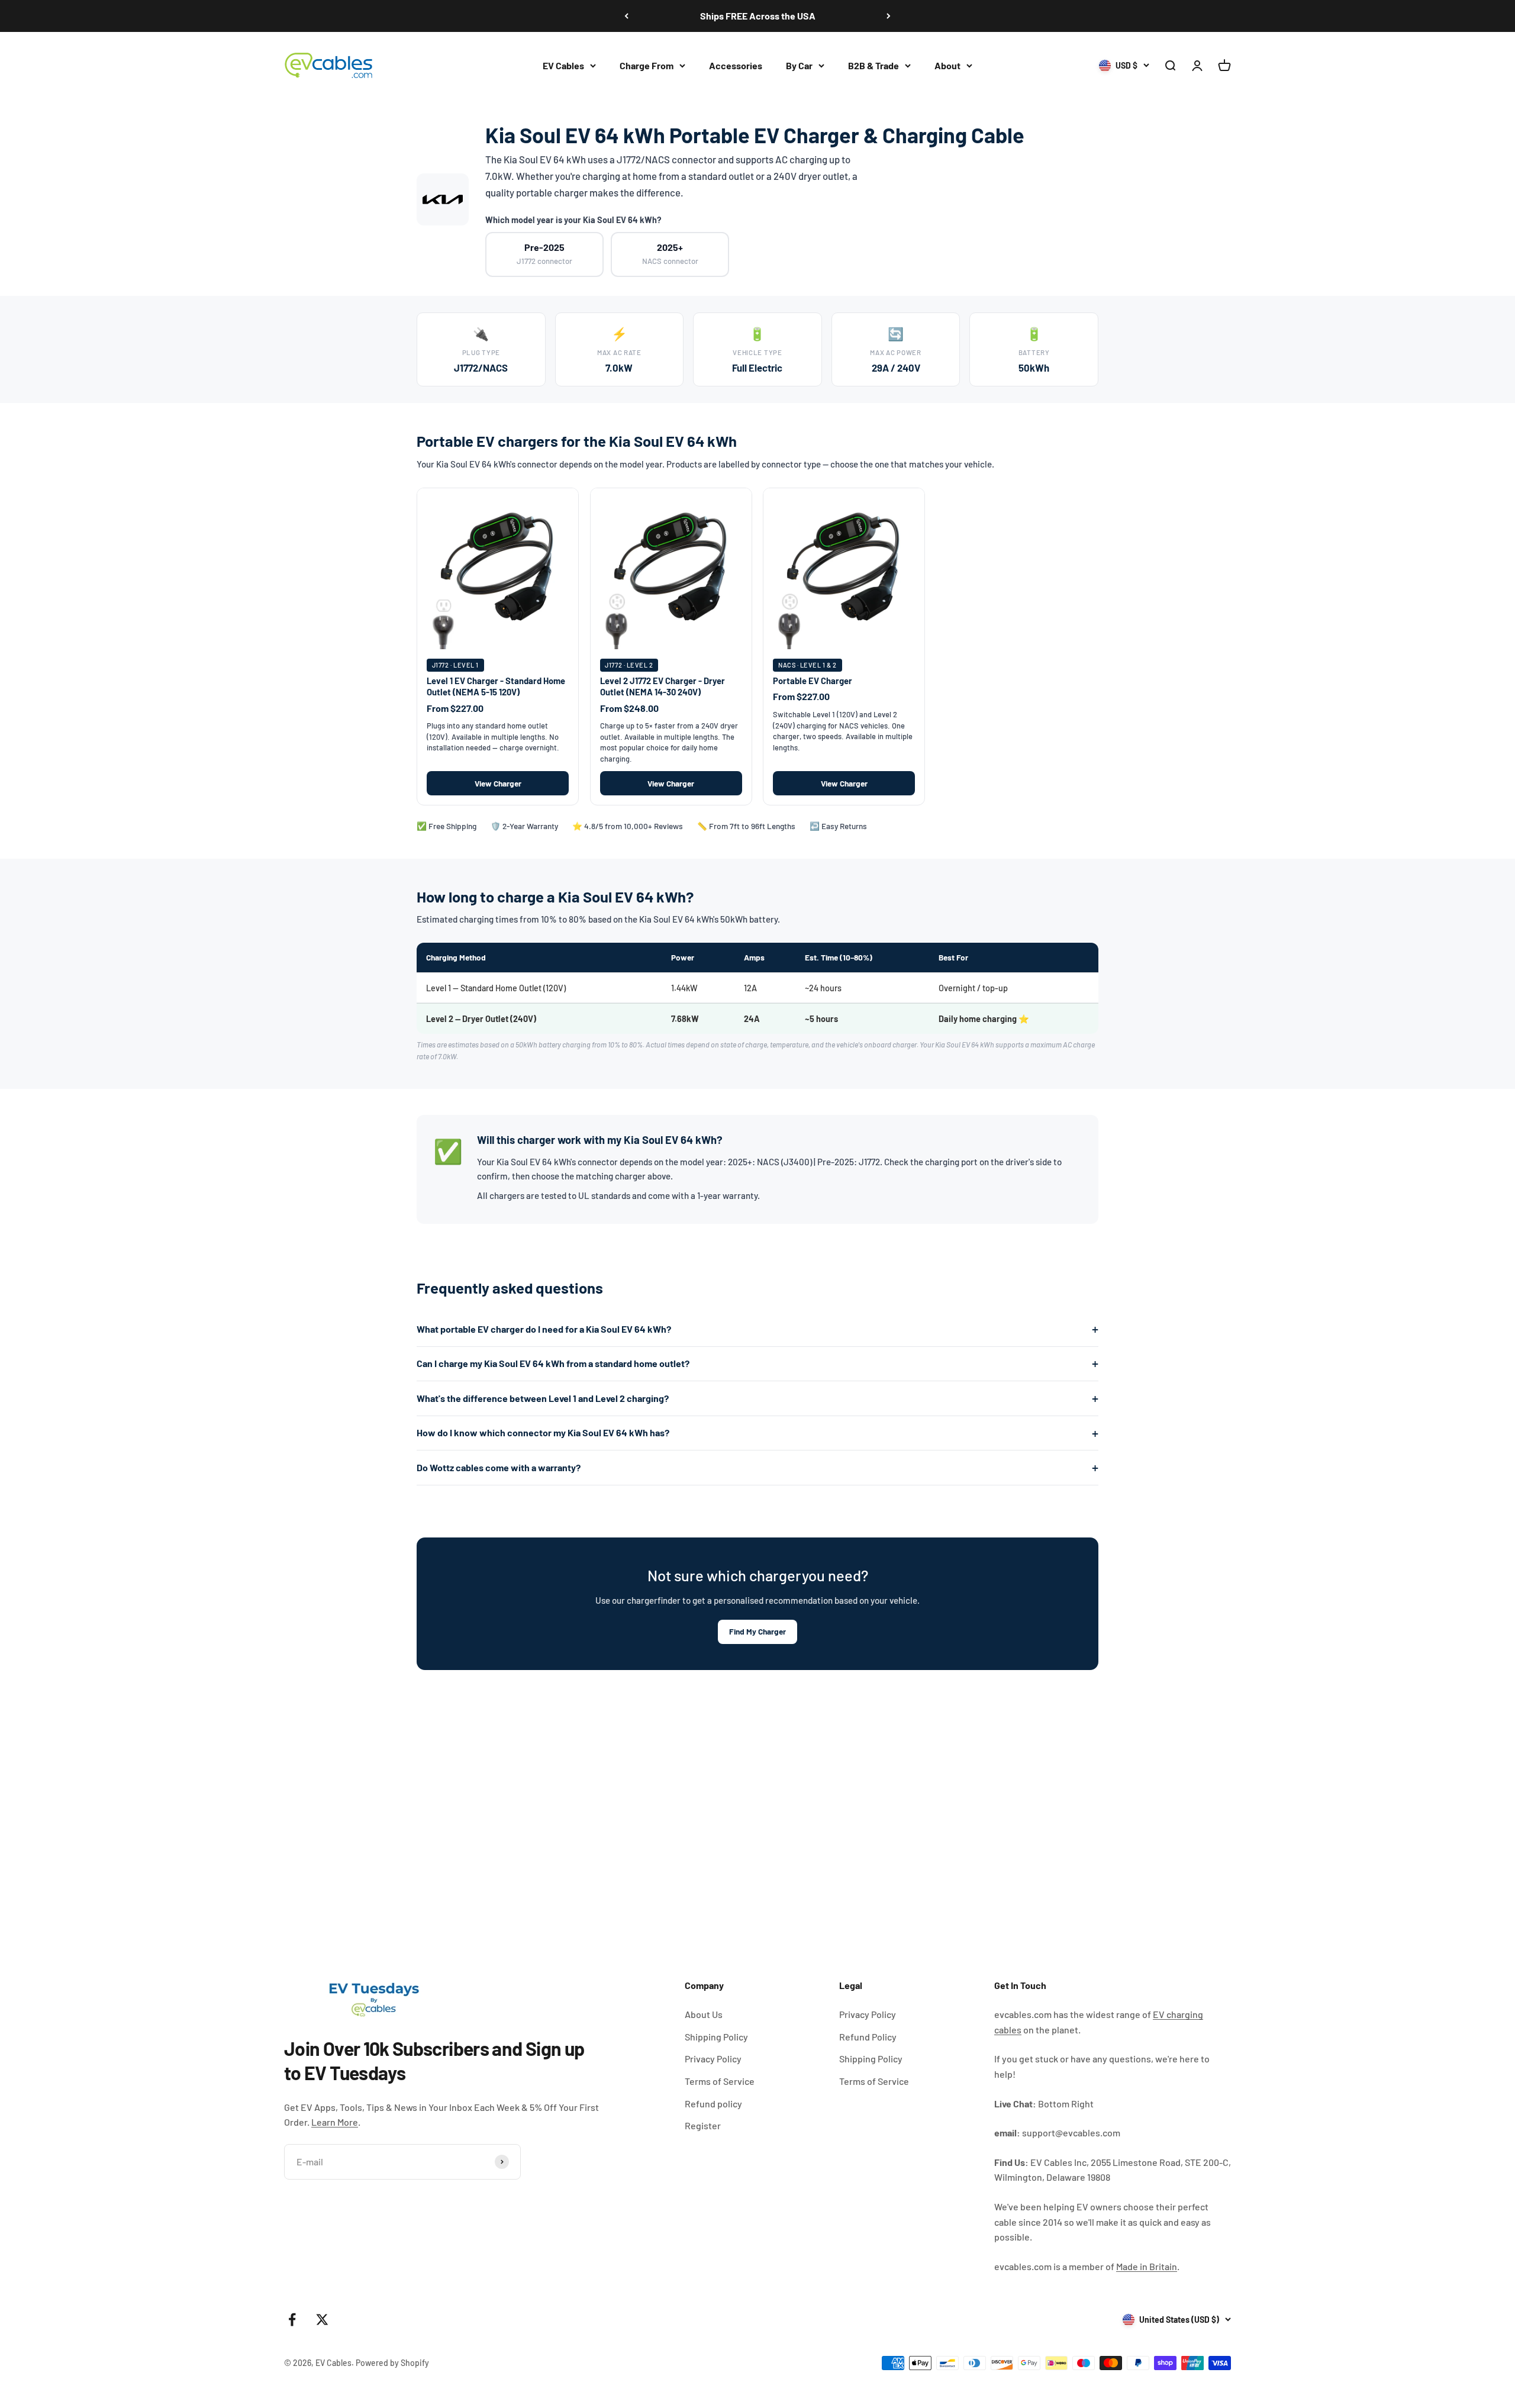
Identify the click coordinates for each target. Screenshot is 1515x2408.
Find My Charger (757, 1631)
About (947, 65)
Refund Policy (868, 2037)
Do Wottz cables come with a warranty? (499, 1467)
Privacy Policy (713, 2059)
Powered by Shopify (392, 2363)
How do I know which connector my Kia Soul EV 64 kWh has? (543, 1432)
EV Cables (563, 65)
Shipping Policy (716, 2037)
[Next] (889, 16)
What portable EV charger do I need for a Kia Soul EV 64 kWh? (544, 1329)
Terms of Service (720, 2081)
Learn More (335, 2122)
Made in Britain (1147, 2266)
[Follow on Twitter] (322, 2320)
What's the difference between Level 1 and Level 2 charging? (543, 1398)
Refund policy (713, 2104)
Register (703, 2125)
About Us (704, 2014)
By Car (799, 65)
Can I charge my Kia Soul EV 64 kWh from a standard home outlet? (553, 1363)
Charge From (647, 65)
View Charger (498, 783)
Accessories (736, 65)
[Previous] (626, 16)
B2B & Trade (873, 65)
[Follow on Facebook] (292, 2320)
